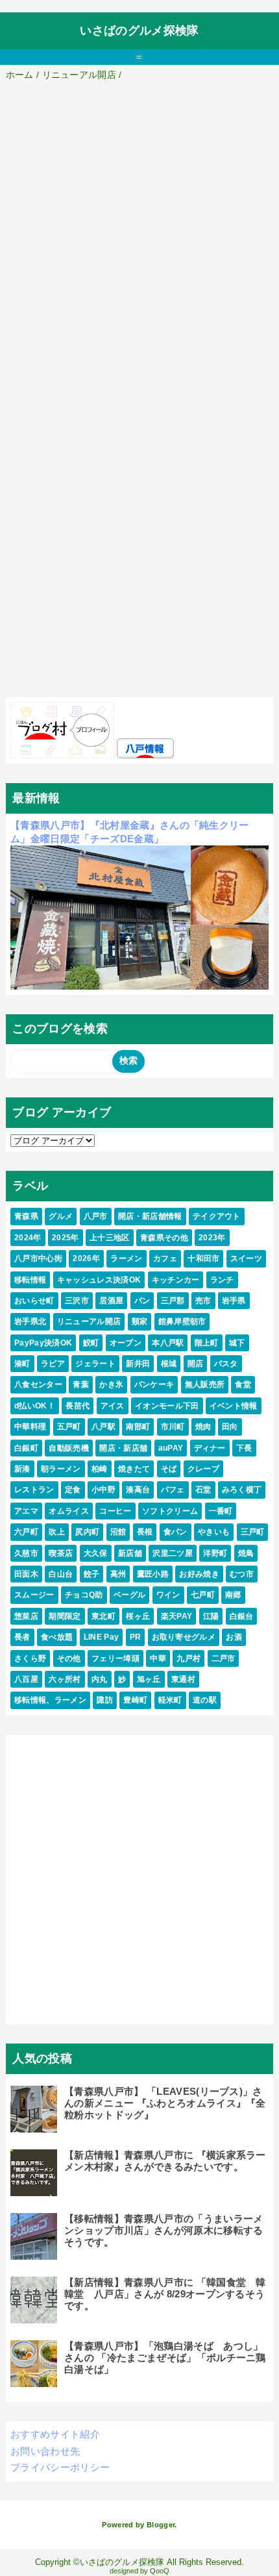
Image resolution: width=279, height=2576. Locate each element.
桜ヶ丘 (138, 1616)
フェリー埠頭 (115, 1658)
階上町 (207, 1343)
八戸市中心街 (38, 1258)
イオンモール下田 (167, 1406)
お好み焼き (199, 1574)
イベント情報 (234, 1406)
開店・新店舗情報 (150, 1216)
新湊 (22, 1469)
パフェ (173, 1490)
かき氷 (111, 1384)
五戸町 (69, 1427)
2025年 (66, 1238)
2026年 (86, 1258)
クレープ (203, 1469)
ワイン (168, 1595)
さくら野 (30, 1658)
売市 (203, 1301)
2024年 (28, 1238)
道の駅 (205, 1700)
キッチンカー (176, 1280)
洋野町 (215, 1553)
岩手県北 (30, 1321)
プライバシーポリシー (60, 2467)
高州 (118, 1574)
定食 (73, 1490)
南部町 (138, 1427)
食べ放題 (57, 1637)
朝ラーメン (61, 1469)
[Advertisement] (139, 229)
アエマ (26, 1511)
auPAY (171, 1448)
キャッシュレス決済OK (99, 1280)
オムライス (69, 1511)
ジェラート (95, 1364)
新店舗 (130, 1553)
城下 (237, 1343)
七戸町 (203, 1595)
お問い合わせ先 (45, 2451)
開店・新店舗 (123, 1448)
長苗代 (78, 1406)
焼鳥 (246, 1553)
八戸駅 (103, 1427)
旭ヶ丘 (149, 1679)
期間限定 (65, 1616)
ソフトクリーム (170, 1511)
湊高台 (138, 1490)
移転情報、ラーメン (50, 1700)
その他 (69, 1658)
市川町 (173, 1427)
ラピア (53, 1364)
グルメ (61, 1216)
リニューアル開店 (89, 1321)
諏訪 (105, 1700)
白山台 (61, 1574)
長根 (145, 1532)
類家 (140, 1321)
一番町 (221, 1511)
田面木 (26, 1574)
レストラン (34, 1490)
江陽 (211, 1616)
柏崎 (100, 1469)
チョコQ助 (84, 1595)
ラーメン (126, 1258)
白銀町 (26, 1448)
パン (142, 1301)
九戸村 (188, 1658)
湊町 (22, 1364)
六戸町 (26, 1532)
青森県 (26, 1216)
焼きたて (134, 1469)
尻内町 (87, 1532)
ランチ (222, 1280)
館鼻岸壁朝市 (182, 1321)
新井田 (138, 1364)
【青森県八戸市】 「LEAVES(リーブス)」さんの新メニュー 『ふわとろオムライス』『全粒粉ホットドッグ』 (165, 2103)
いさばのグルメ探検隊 (139, 31)
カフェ (165, 1258)
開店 (196, 1364)
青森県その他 (164, 1238)
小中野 (103, 1490)
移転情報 (30, 1280)
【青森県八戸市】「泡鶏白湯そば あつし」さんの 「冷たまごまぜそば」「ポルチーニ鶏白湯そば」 (165, 2357)
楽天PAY (177, 1616)
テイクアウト (217, 1216)
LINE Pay (102, 1637)
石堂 (203, 1490)
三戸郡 (173, 1301)
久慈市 (26, 1553)
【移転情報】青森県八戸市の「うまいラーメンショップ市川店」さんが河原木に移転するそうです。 (164, 2230)
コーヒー (115, 1511)
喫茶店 (61, 1553)
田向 (230, 1427)
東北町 (103, 1616)
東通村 (183, 1679)
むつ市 (242, 1574)
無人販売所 (205, 1384)
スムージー (34, 1595)
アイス (113, 1406)
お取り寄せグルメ (184, 1637)
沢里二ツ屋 (173, 1553)
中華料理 (30, 1427)
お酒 (234, 1637)
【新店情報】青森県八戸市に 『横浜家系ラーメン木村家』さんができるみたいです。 (165, 2161)
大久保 (96, 1553)
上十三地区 (110, 1238)
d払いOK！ (35, 1406)
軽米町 (170, 1700)
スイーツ (246, 1258)
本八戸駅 (168, 1343)
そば (169, 1469)
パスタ (226, 1364)
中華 (158, 1658)
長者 (22, 1637)
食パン (176, 1532)
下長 (244, 1448)
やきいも (214, 1532)
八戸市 (96, 1216)
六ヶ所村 (65, 1679)
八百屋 (26, 1679)
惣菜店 (26, 1616)
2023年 (212, 1238)
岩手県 (234, 1301)
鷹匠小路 (153, 1574)
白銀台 (242, 1616)
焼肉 (203, 1427)
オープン (126, 1343)
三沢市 (77, 1301)
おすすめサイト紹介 (55, 2434)
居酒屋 (111, 1301)
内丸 (100, 1679)
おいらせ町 (34, 1301)
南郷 (233, 1595)
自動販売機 (69, 1448)
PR (136, 1637)
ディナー (210, 1448)
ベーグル (129, 1595)
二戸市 (224, 1658)
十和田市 (203, 1258)
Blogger (161, 2525)
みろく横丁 (242, 1490)
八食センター (38, 1384)
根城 (169, 1364)
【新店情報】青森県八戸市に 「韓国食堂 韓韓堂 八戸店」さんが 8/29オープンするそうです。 (165, 2294)
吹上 (57, 1532)
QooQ (160, 2571)
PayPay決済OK (43, 1343)
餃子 (92, 1574)
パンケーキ (154, 1384)
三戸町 (253, 1532)
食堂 (243, 1384)
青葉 (81, 1384)
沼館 (118, 1532)
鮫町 (91, 1343)
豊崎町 (135, 1700)
